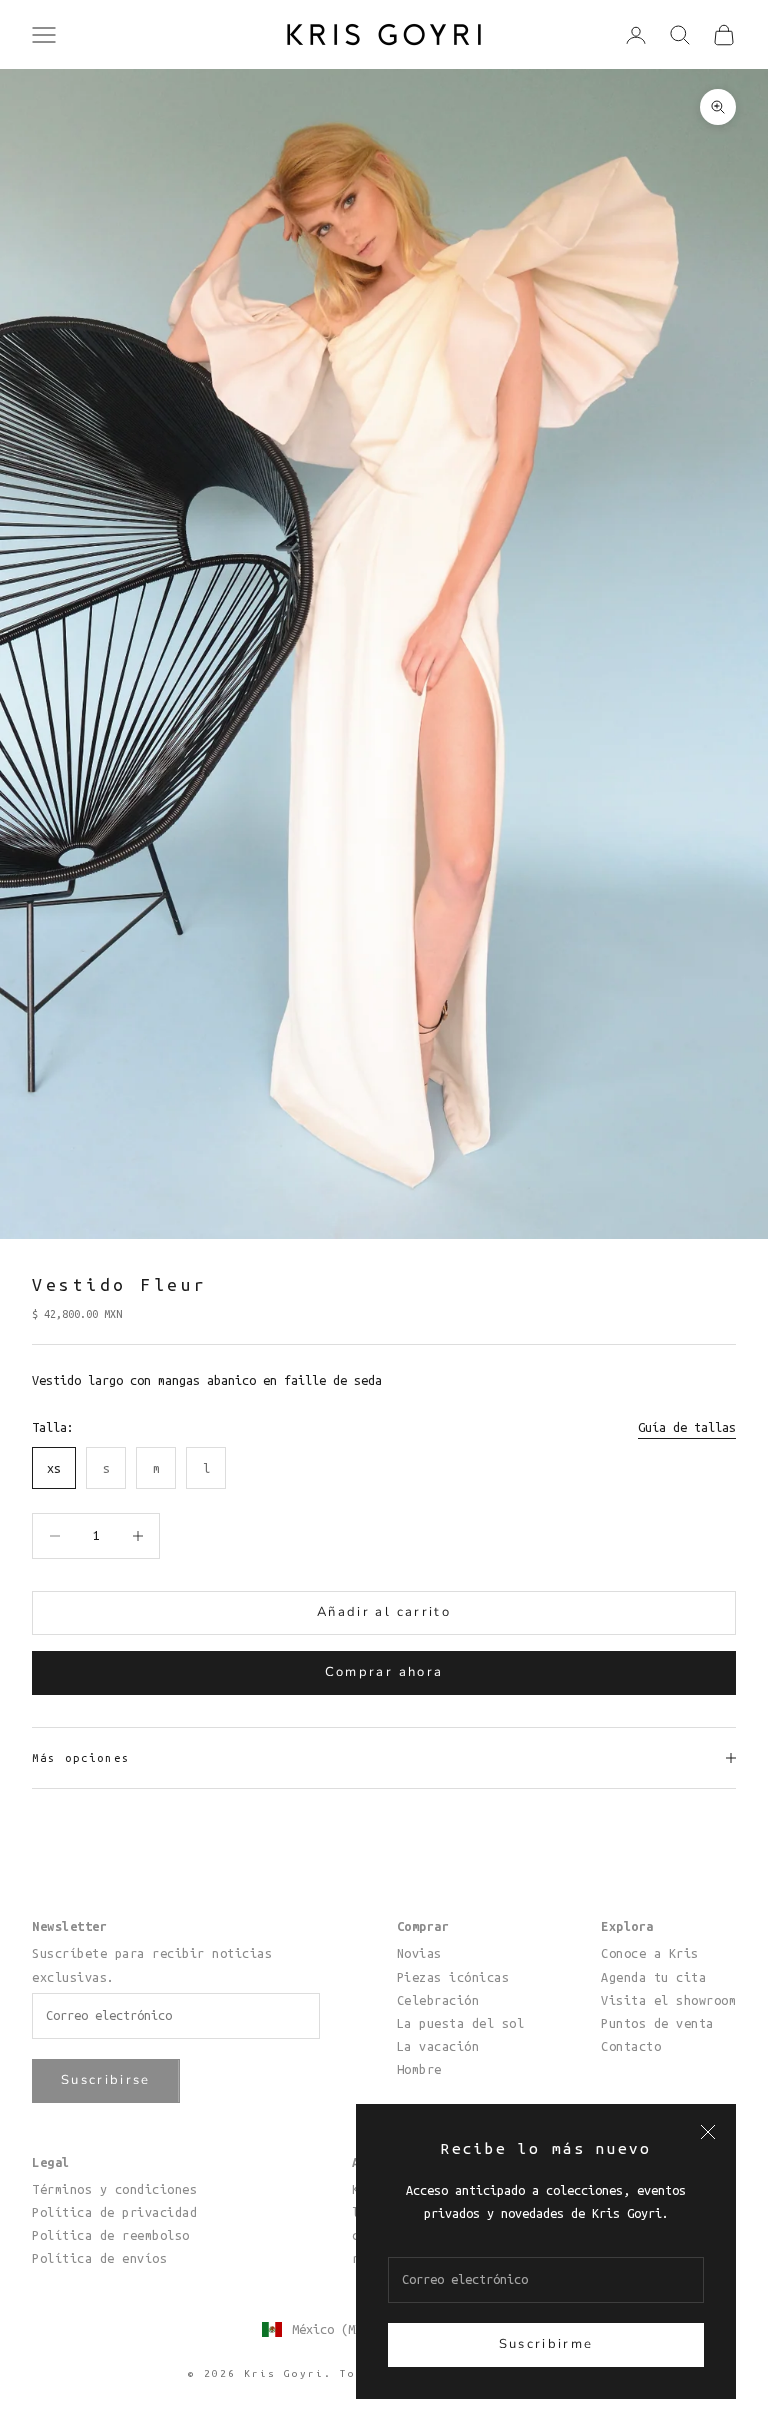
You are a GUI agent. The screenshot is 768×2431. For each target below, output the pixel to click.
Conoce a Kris (650, 1953)
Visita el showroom (668, 2000)
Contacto (631, 2046)
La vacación (438, 2046)
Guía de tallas (687, 1427)
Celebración (438, 2000)
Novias (419, 1953)
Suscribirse (106, 2080)
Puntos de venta (657, 2023)
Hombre (419, 2069)
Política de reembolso (111, 2235)
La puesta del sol (461, 2023)
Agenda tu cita (653, 1977)
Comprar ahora (384, 1672)
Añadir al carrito (384, 1612)
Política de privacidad (114, 2212)
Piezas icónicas (453, 1977)
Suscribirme (546, 2344)
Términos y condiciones (114, 2189)
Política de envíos (99, 2258)
